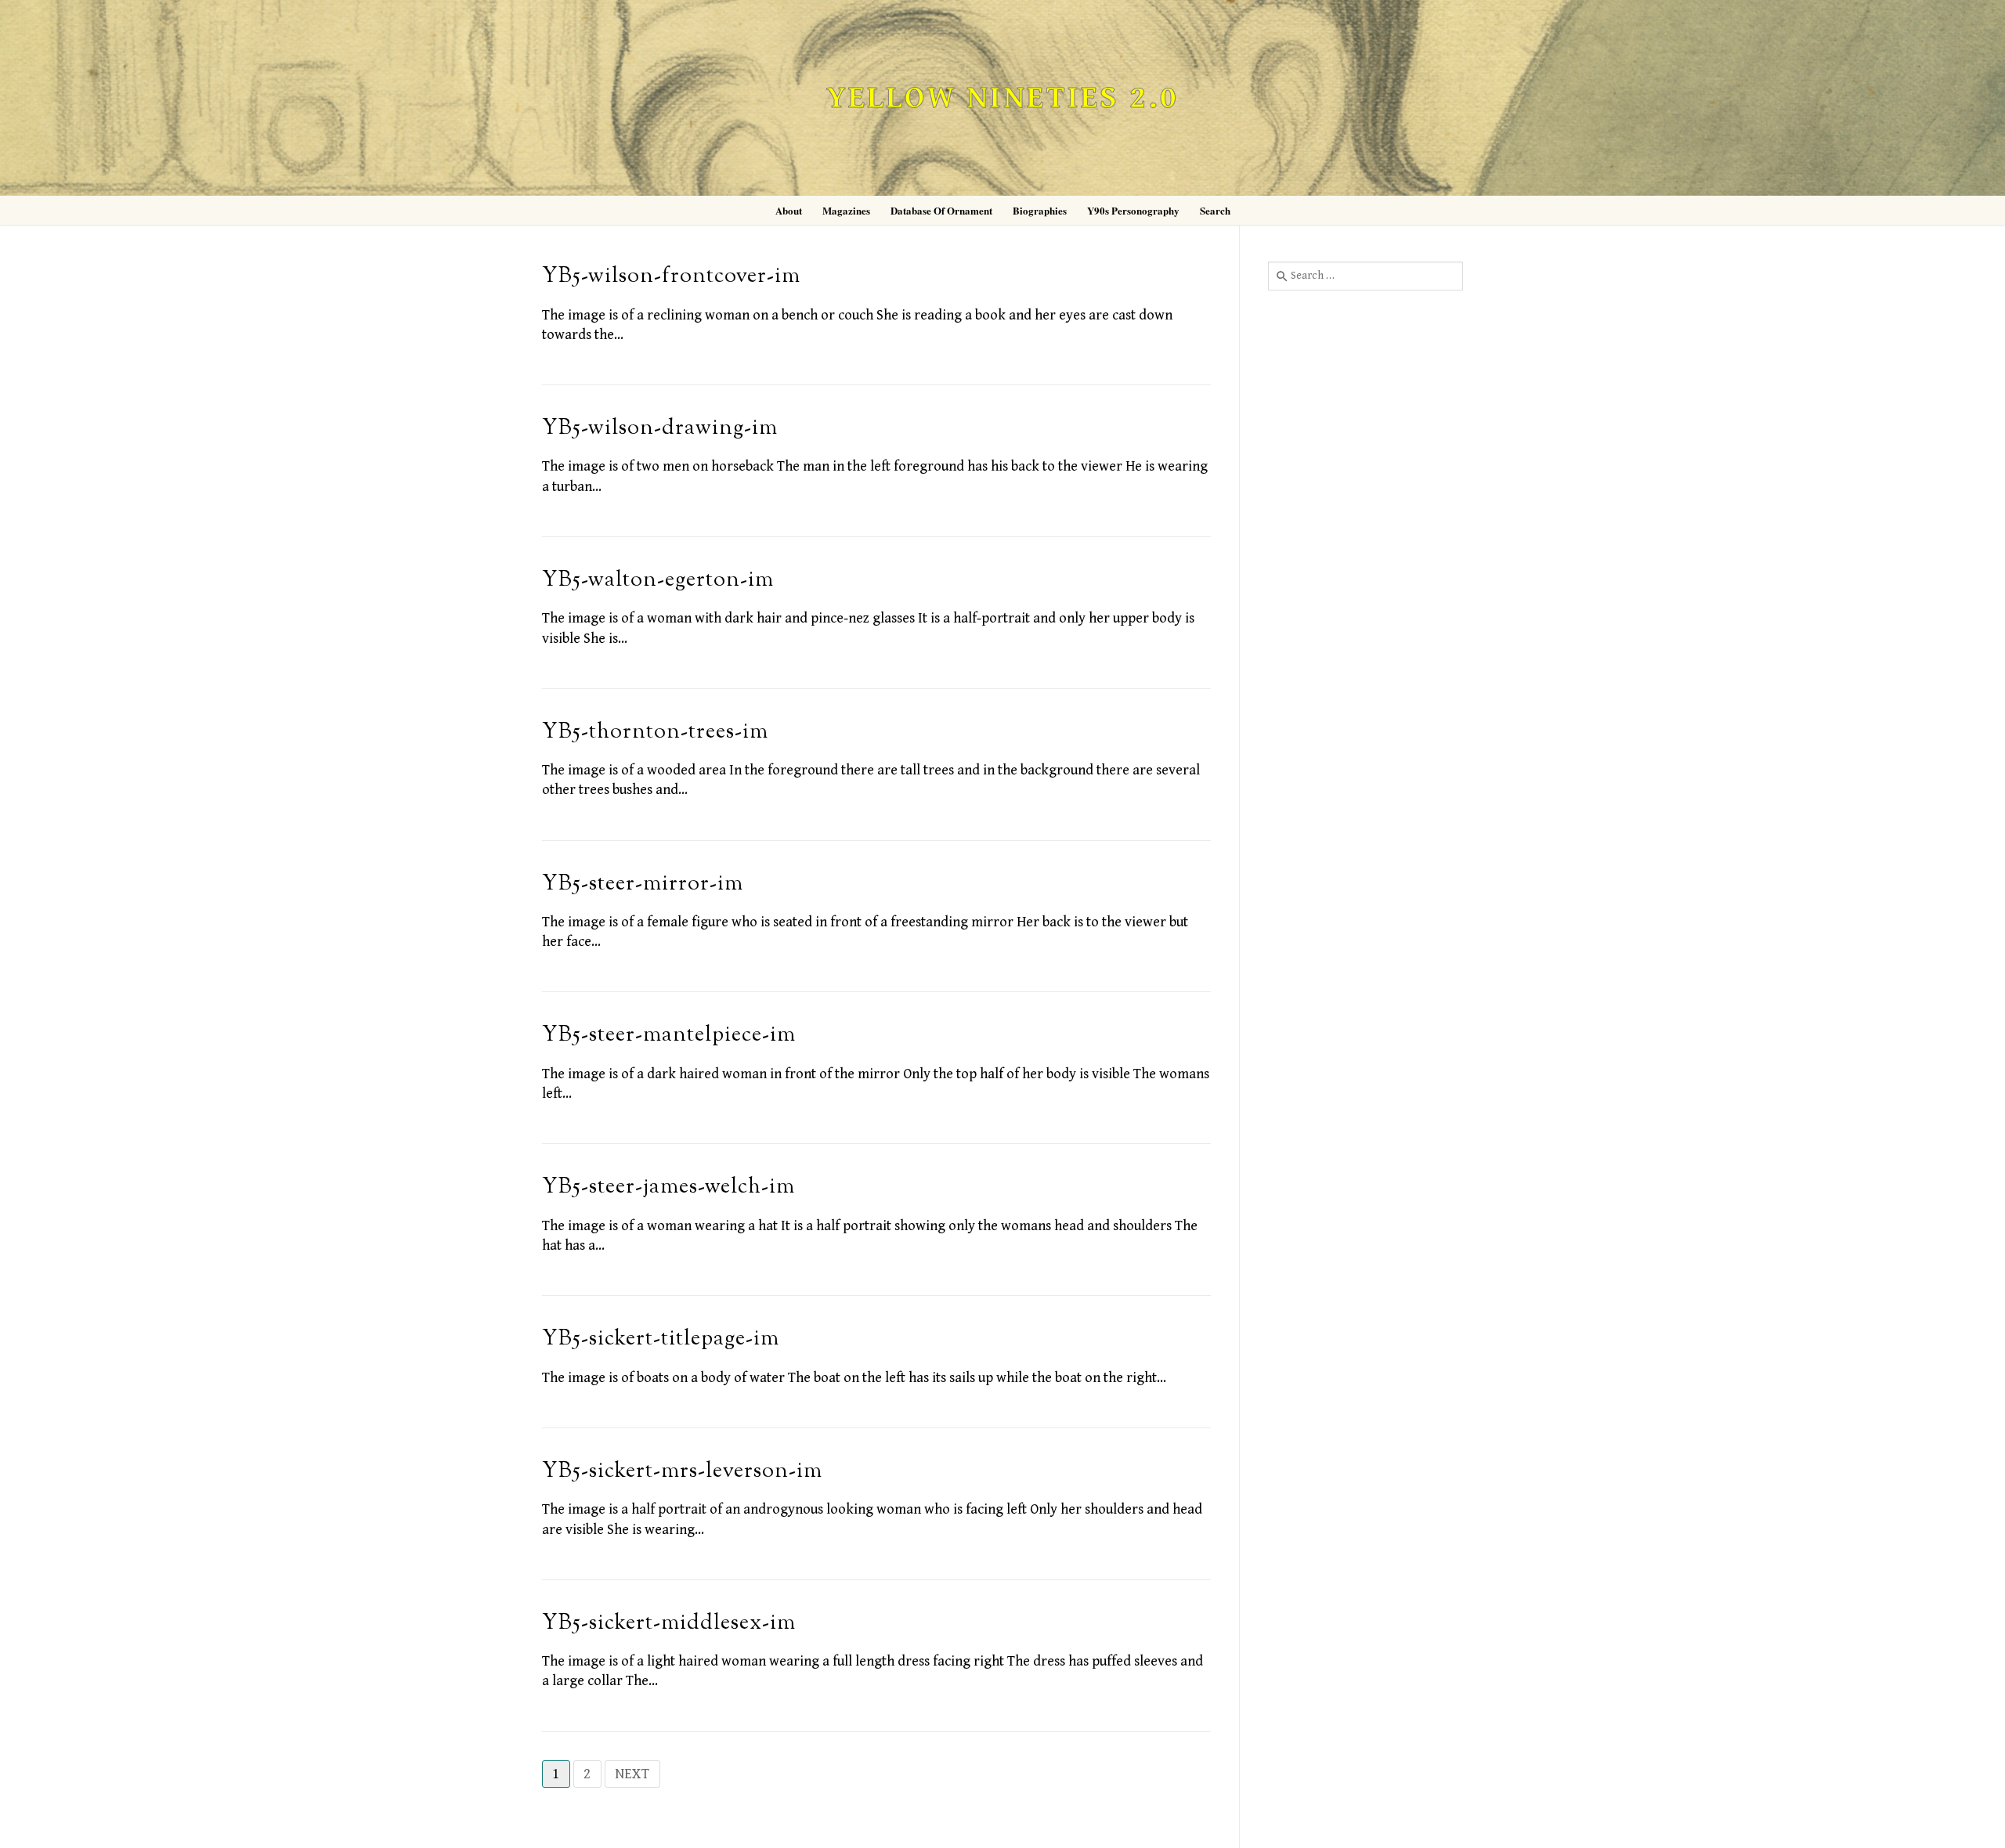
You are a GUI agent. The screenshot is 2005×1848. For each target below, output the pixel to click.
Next (632, 1774)
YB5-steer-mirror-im (643, 884)
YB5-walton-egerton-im (658, 581)
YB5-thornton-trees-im (655, 733)
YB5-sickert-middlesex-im (669, 1624)
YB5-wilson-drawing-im (660, 429)
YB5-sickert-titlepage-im (661, 1339)
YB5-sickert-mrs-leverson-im (682, 1472)
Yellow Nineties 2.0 (1002, 98)
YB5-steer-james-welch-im (668, 1187)
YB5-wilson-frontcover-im (671, 277)
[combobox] (1366, 276)
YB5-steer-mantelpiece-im (669, 1036)
